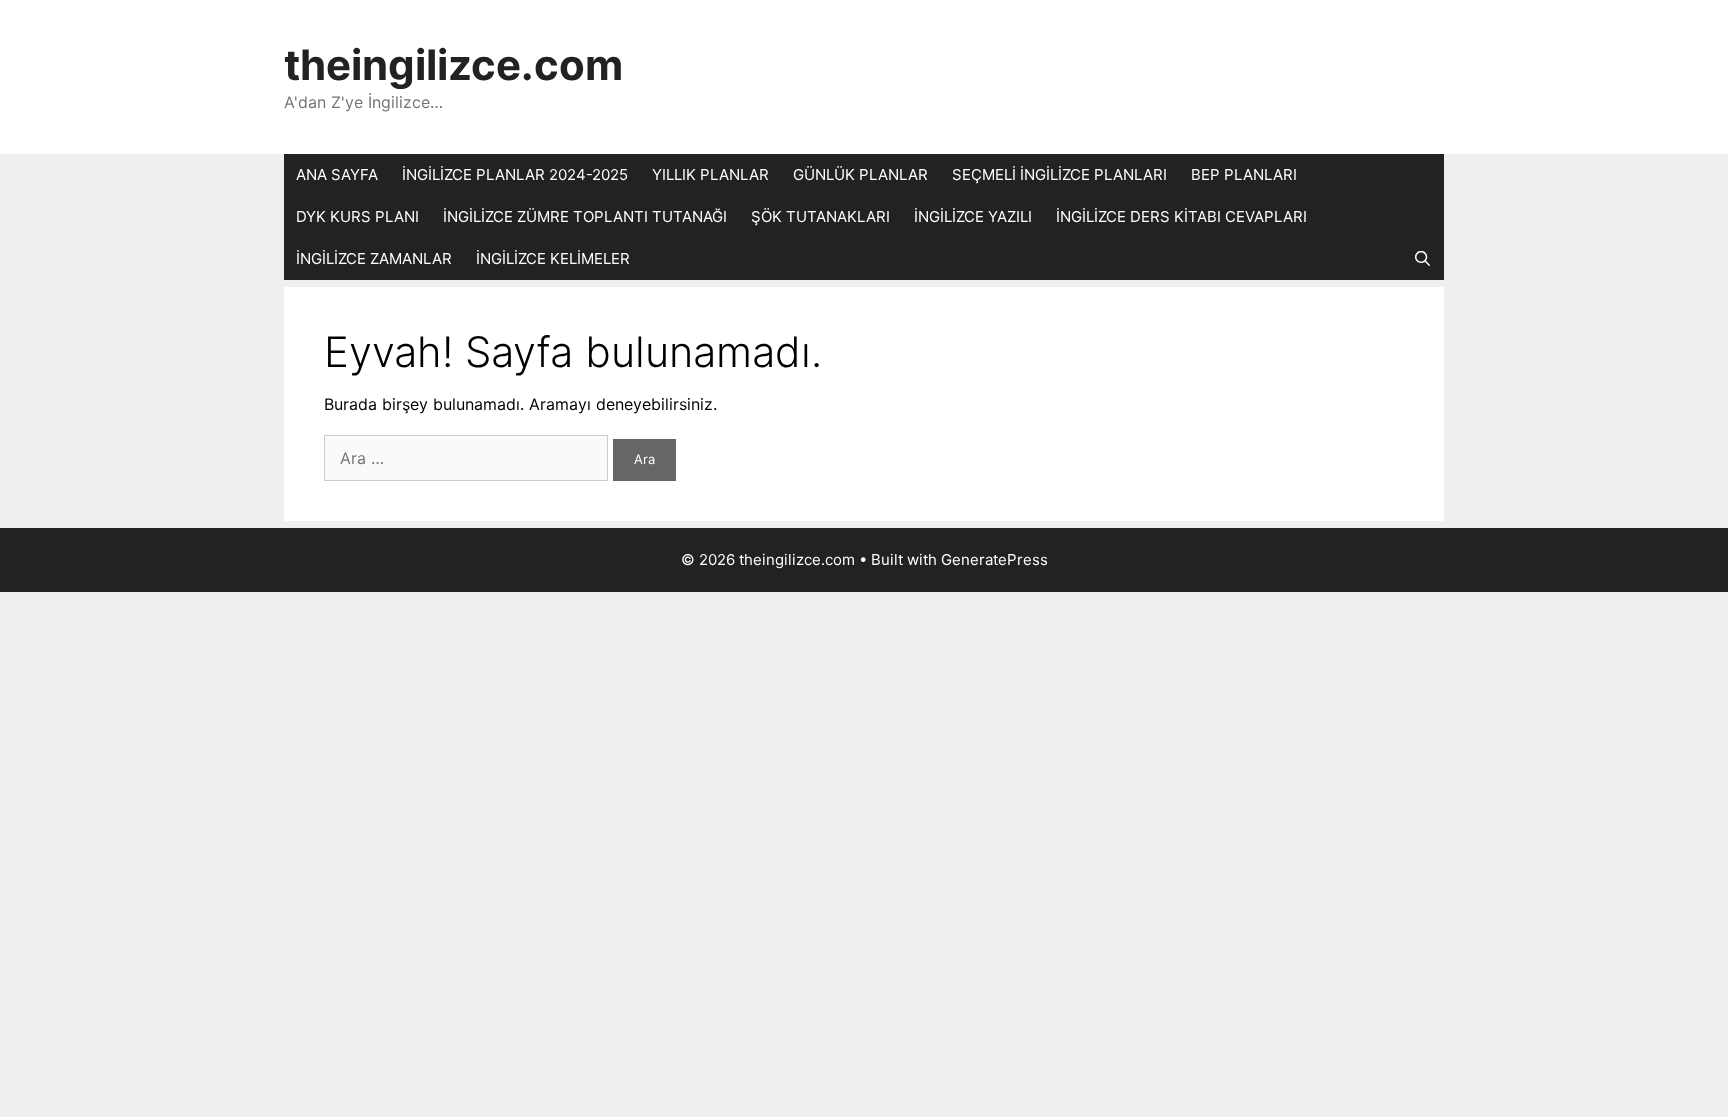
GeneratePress (994, 559)
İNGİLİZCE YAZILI (973, 216)
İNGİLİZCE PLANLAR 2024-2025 (515, 174)
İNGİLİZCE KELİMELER (553, 258)
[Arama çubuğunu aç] (1422, 259)
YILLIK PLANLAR (710, 174)
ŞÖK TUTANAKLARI (820, 216)
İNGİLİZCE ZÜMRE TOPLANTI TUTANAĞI (585, 216)
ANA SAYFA (337, 174)
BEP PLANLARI (1244, 174)
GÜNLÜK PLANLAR (860, 174)
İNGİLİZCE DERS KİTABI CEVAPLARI (1181, 216)
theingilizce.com (453, 64)
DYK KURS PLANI (357, 216)
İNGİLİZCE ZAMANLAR (374, 258)
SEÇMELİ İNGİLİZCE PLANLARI (1059, 174)
